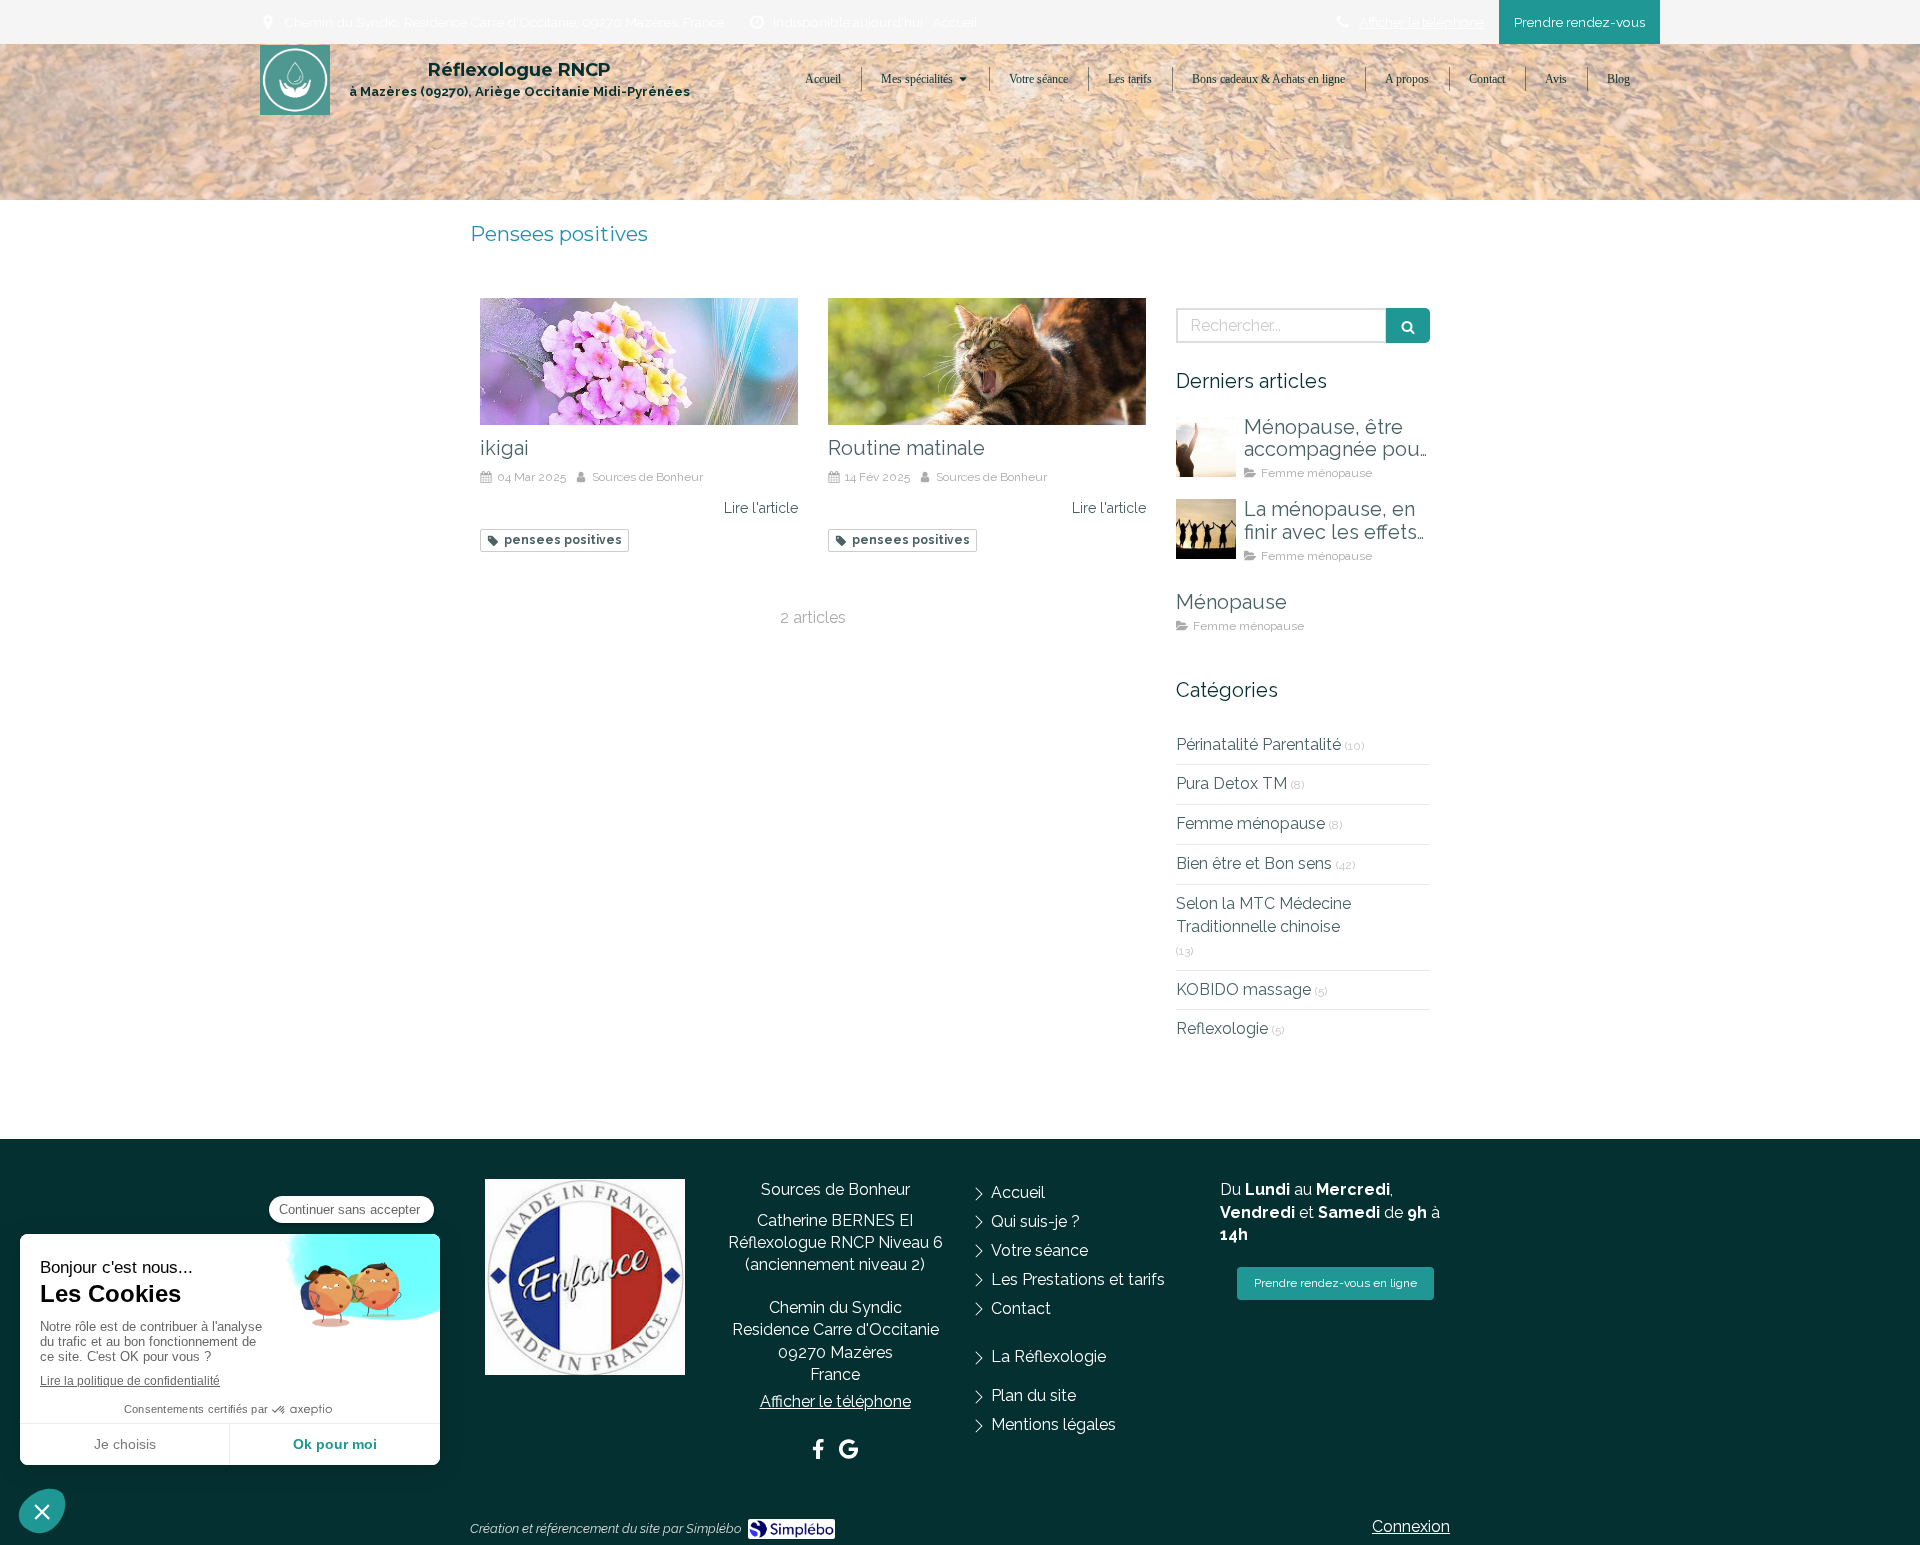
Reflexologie (1222, 1028)
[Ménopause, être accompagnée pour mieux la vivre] (1206, 447)
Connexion (1411, 1526)
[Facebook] (818, 1453)
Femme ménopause (1250, 823)
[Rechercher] (1408, 325)
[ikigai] (639, 361)
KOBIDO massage (1243, 989)
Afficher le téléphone (1421, 22)
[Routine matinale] (987, 361)
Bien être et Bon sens (1254, 863)
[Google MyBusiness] (848, 1453)
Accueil (955, 22)
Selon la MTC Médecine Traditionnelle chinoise (1263, 915)
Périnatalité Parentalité (1258, 744)
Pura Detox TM (1231, 783)
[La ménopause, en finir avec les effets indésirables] (1206, 529)
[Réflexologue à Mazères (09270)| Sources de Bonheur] (295, 80)
